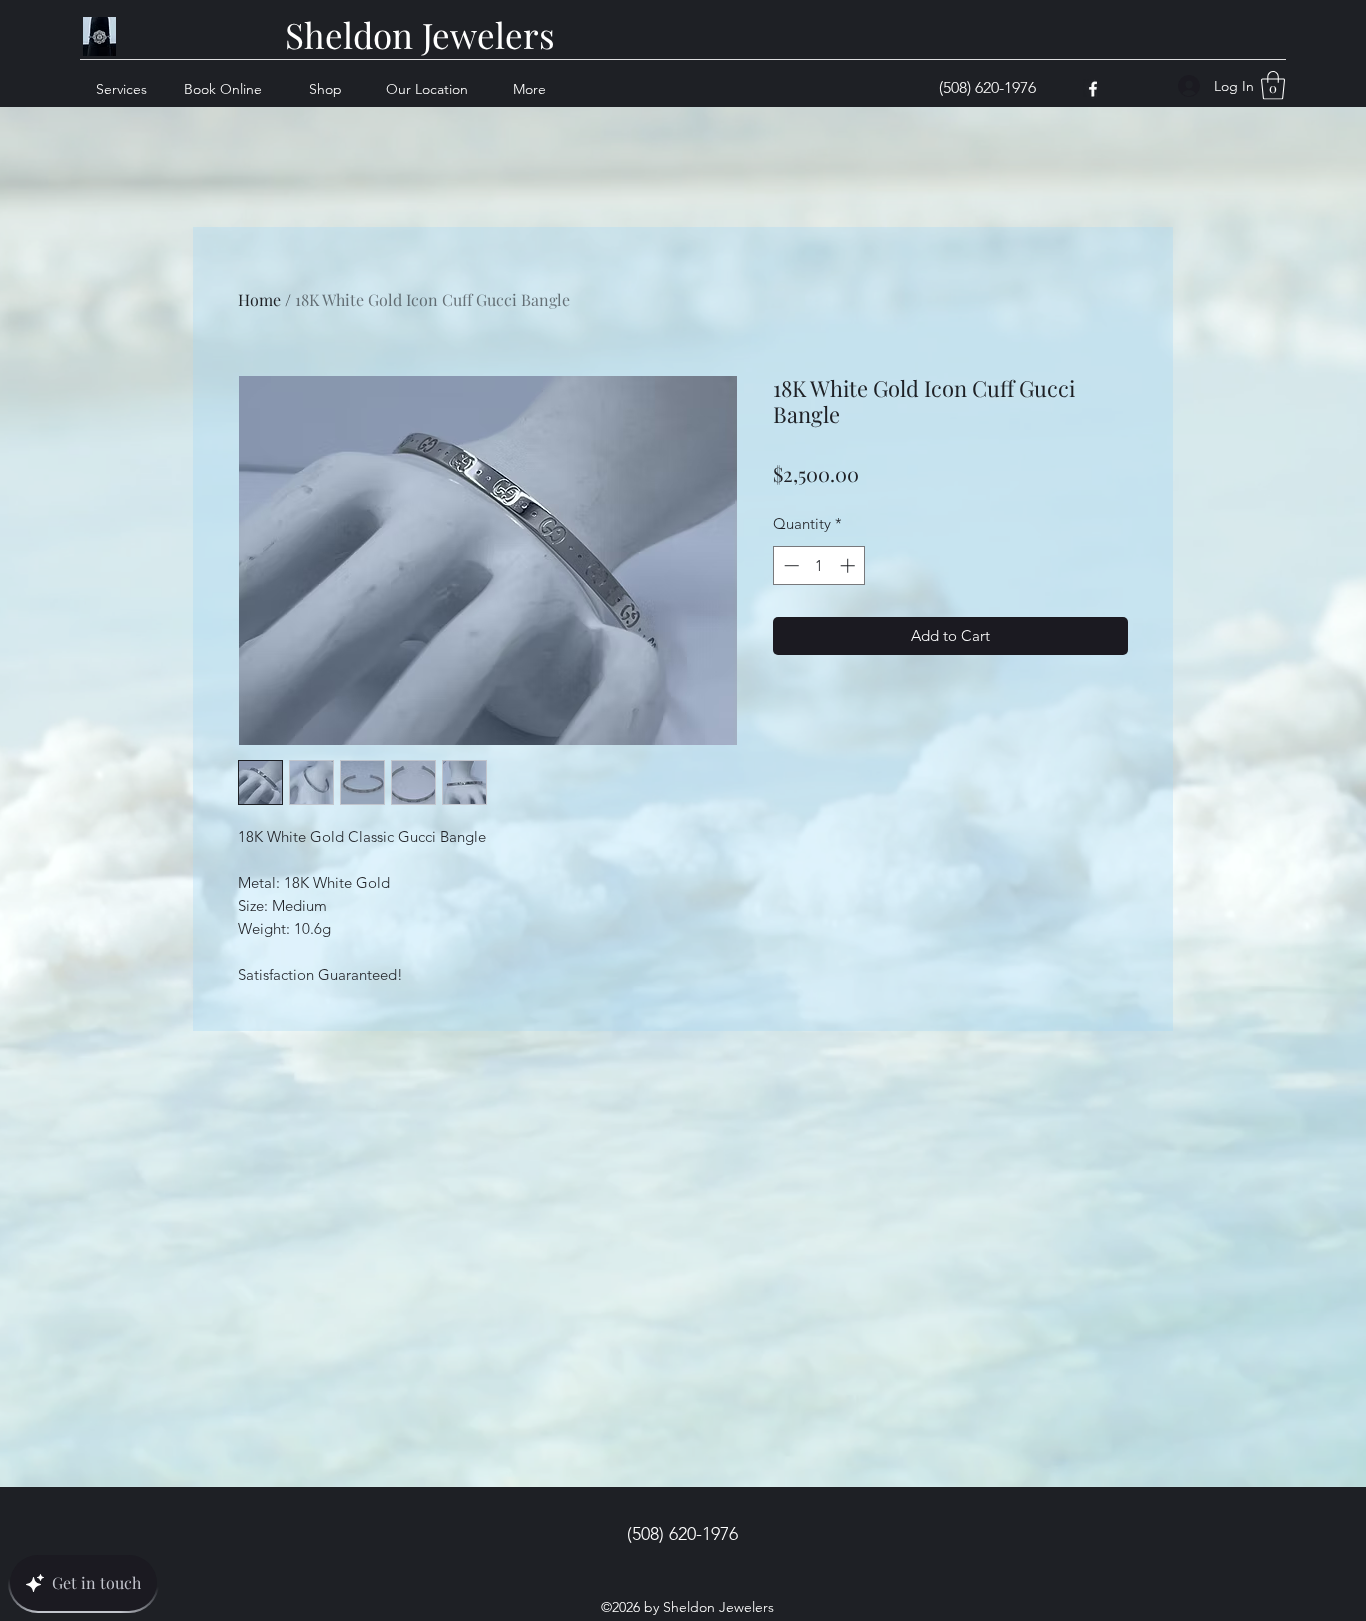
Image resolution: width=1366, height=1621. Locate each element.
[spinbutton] (819, 565)
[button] (1273, 85)
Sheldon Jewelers (420, 34)
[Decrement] (789, 565)
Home (259, 299)
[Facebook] (1093, 89)
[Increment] (849, 565)
